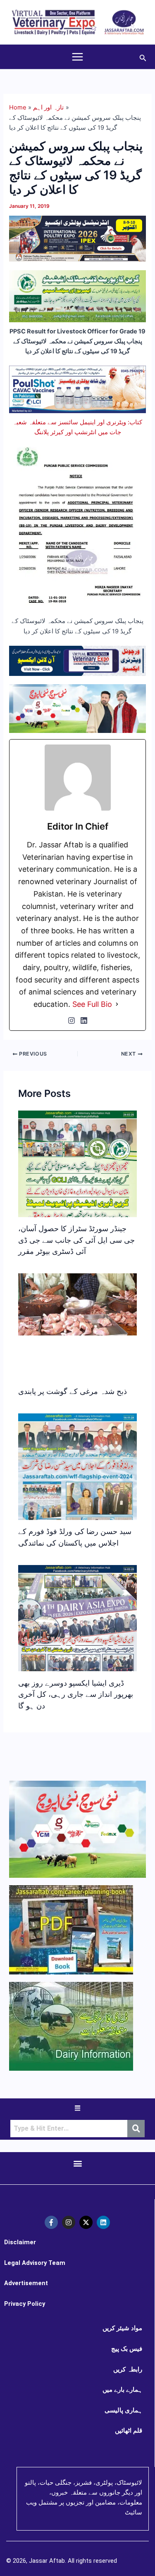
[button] (143, 57)
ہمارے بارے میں (122, 2390)
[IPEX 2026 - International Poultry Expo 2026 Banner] (77, 238)
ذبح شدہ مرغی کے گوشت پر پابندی (73, 1391)
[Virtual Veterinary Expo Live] (77, 660)
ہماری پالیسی (123, 2410)
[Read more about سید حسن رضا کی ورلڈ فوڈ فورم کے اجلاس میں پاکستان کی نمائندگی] (77, 1484)
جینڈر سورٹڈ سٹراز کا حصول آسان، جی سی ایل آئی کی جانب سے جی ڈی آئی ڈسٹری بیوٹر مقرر (76, 1240)
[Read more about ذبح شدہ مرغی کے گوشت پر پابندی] (77, 1304)
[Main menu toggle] (77, 57)
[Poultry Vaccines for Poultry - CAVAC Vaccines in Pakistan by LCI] (77, 389)
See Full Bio (92, 1004)
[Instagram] (72, 1020)
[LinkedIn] (84, 1020)
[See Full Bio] (117, 1004)
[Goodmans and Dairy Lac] (77, 708)
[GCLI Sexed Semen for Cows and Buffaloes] (77, 296)
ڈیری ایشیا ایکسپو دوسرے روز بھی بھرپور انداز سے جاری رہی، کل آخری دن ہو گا (76, 1694)
